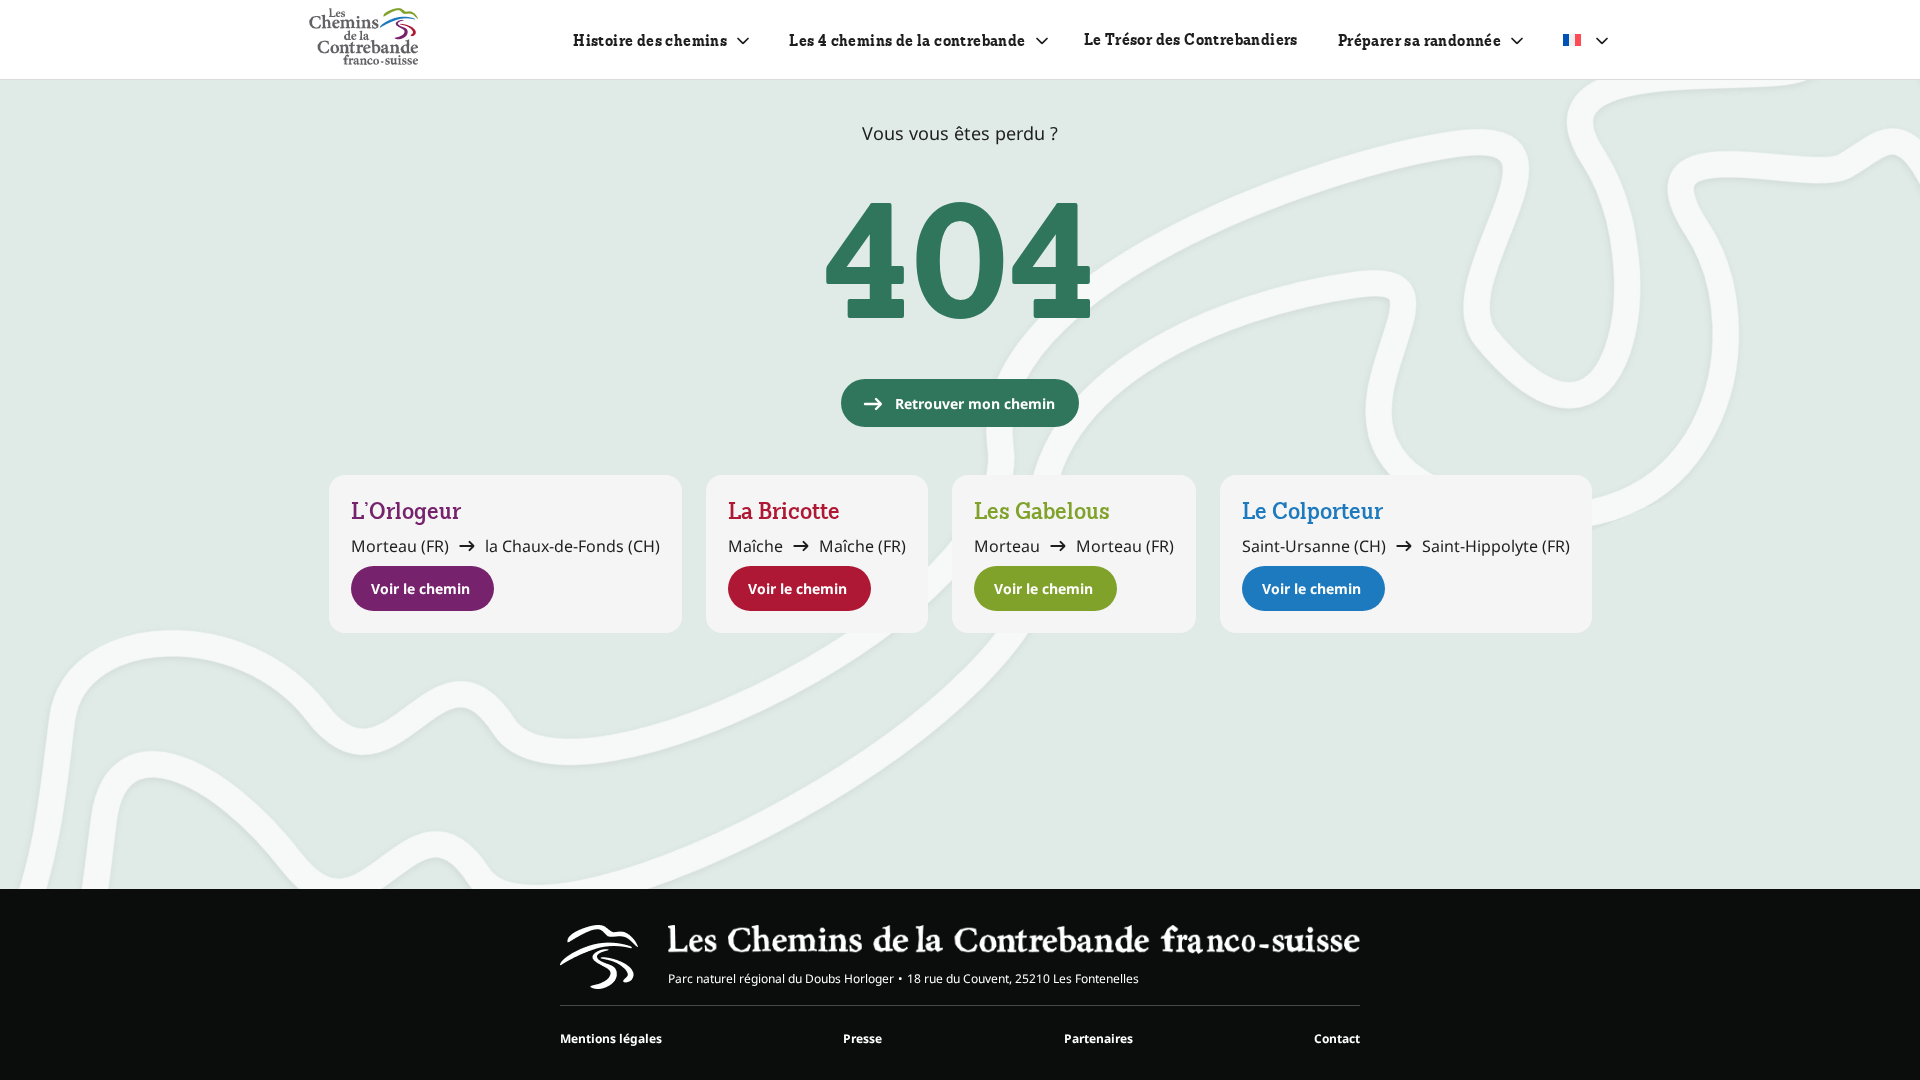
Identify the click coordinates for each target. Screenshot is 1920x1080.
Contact (1337, 1038)
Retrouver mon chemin (975, 403)
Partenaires (1098, 1038)
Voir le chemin (420, 588)
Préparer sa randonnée (1419, 40)
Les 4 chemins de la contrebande (907, 40)
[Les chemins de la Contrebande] (364, 39)
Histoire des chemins (650, 40)
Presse (862, 1038)
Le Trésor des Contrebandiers (1191, 39)
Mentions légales (611, 1038)
